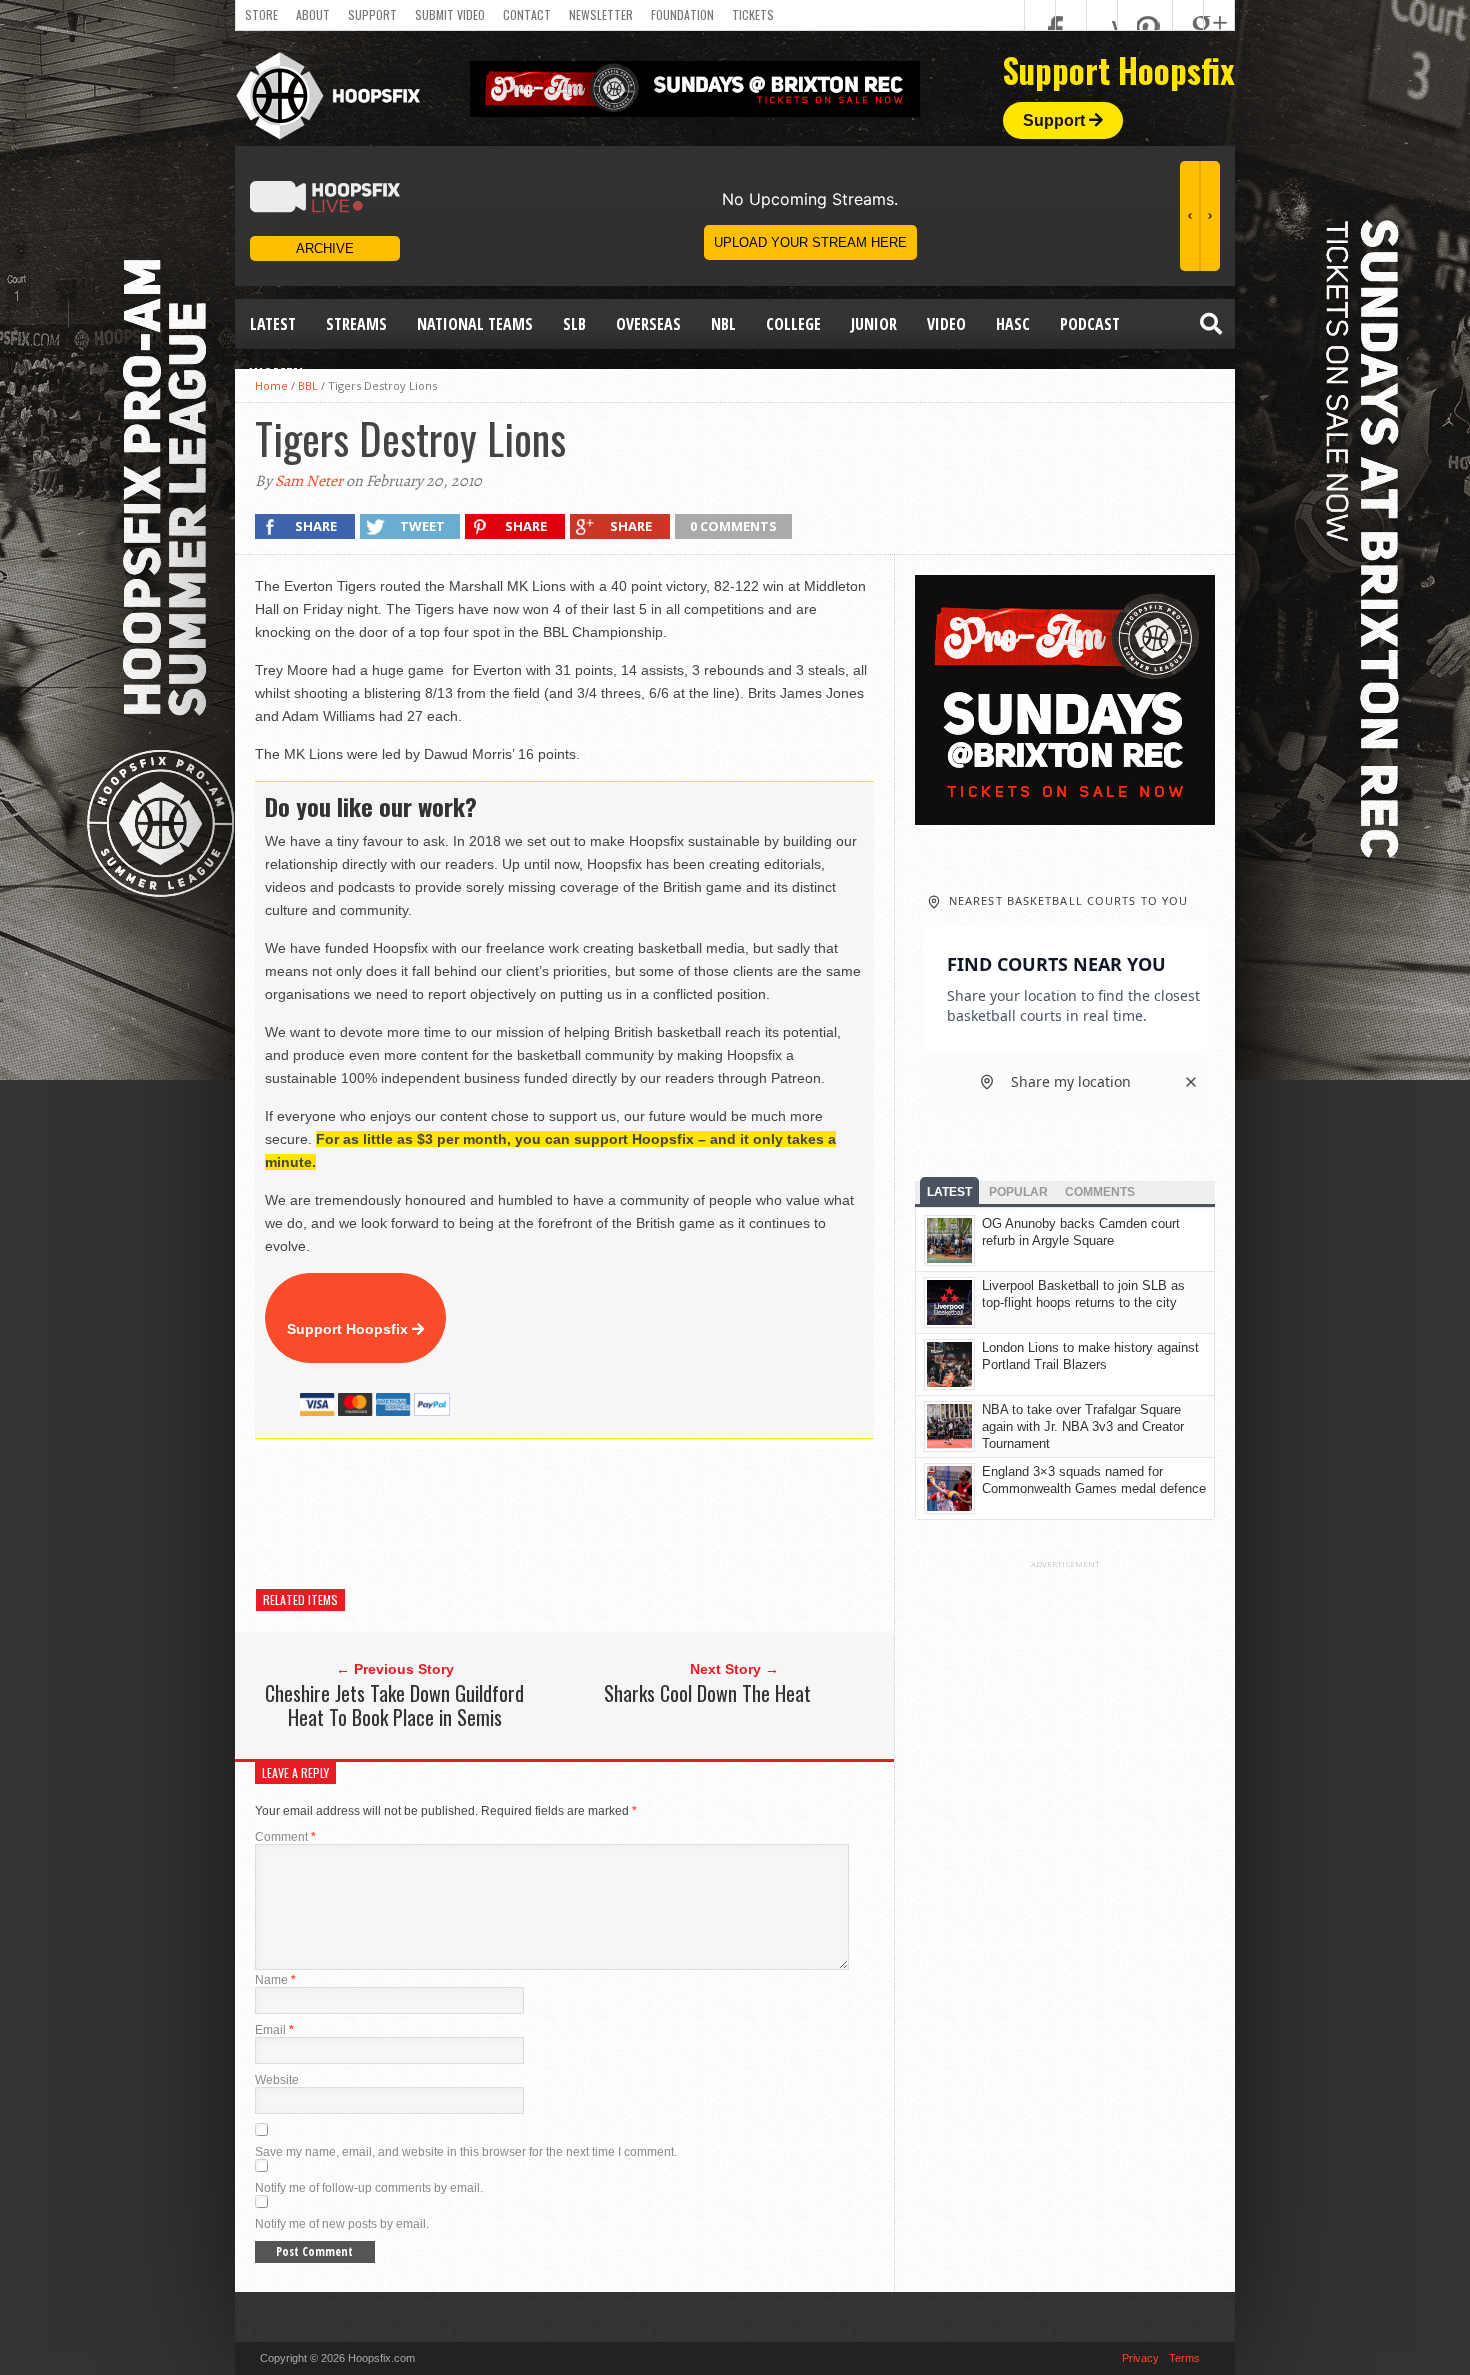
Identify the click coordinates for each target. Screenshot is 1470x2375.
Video (946, 324)
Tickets (753, 14)
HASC (1013, 324)
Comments (1100, 1192)
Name (275, 1980)
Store (261, 14)
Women (276, 374)
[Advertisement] (619, 1514)
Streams (356, 324)
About (313, 14)
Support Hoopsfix (349, 1329)
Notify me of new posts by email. (342, 2224)
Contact (527, 14)
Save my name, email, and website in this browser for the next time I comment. (466, 2152)
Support (372, 14)
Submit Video (450, 14)
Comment (285, 1837)
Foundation (682, 14)
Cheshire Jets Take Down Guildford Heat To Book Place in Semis (394, 1705)
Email (274, 2030)
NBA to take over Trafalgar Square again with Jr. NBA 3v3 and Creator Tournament (1083, 1426)
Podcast (1090, 324)
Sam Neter (309, 481)
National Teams (475, 324)
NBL (723, 324)
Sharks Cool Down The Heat (707, 1693)
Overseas (648, 324)
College (793, 324)
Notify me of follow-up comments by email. (369, 2188)
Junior (874, 324)
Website (277, 2080)
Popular (1018, 1192)
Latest (273, 324)
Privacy (1140, 2358)
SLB (574, 324)
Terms (1184, 2358)
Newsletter (601, 14)
